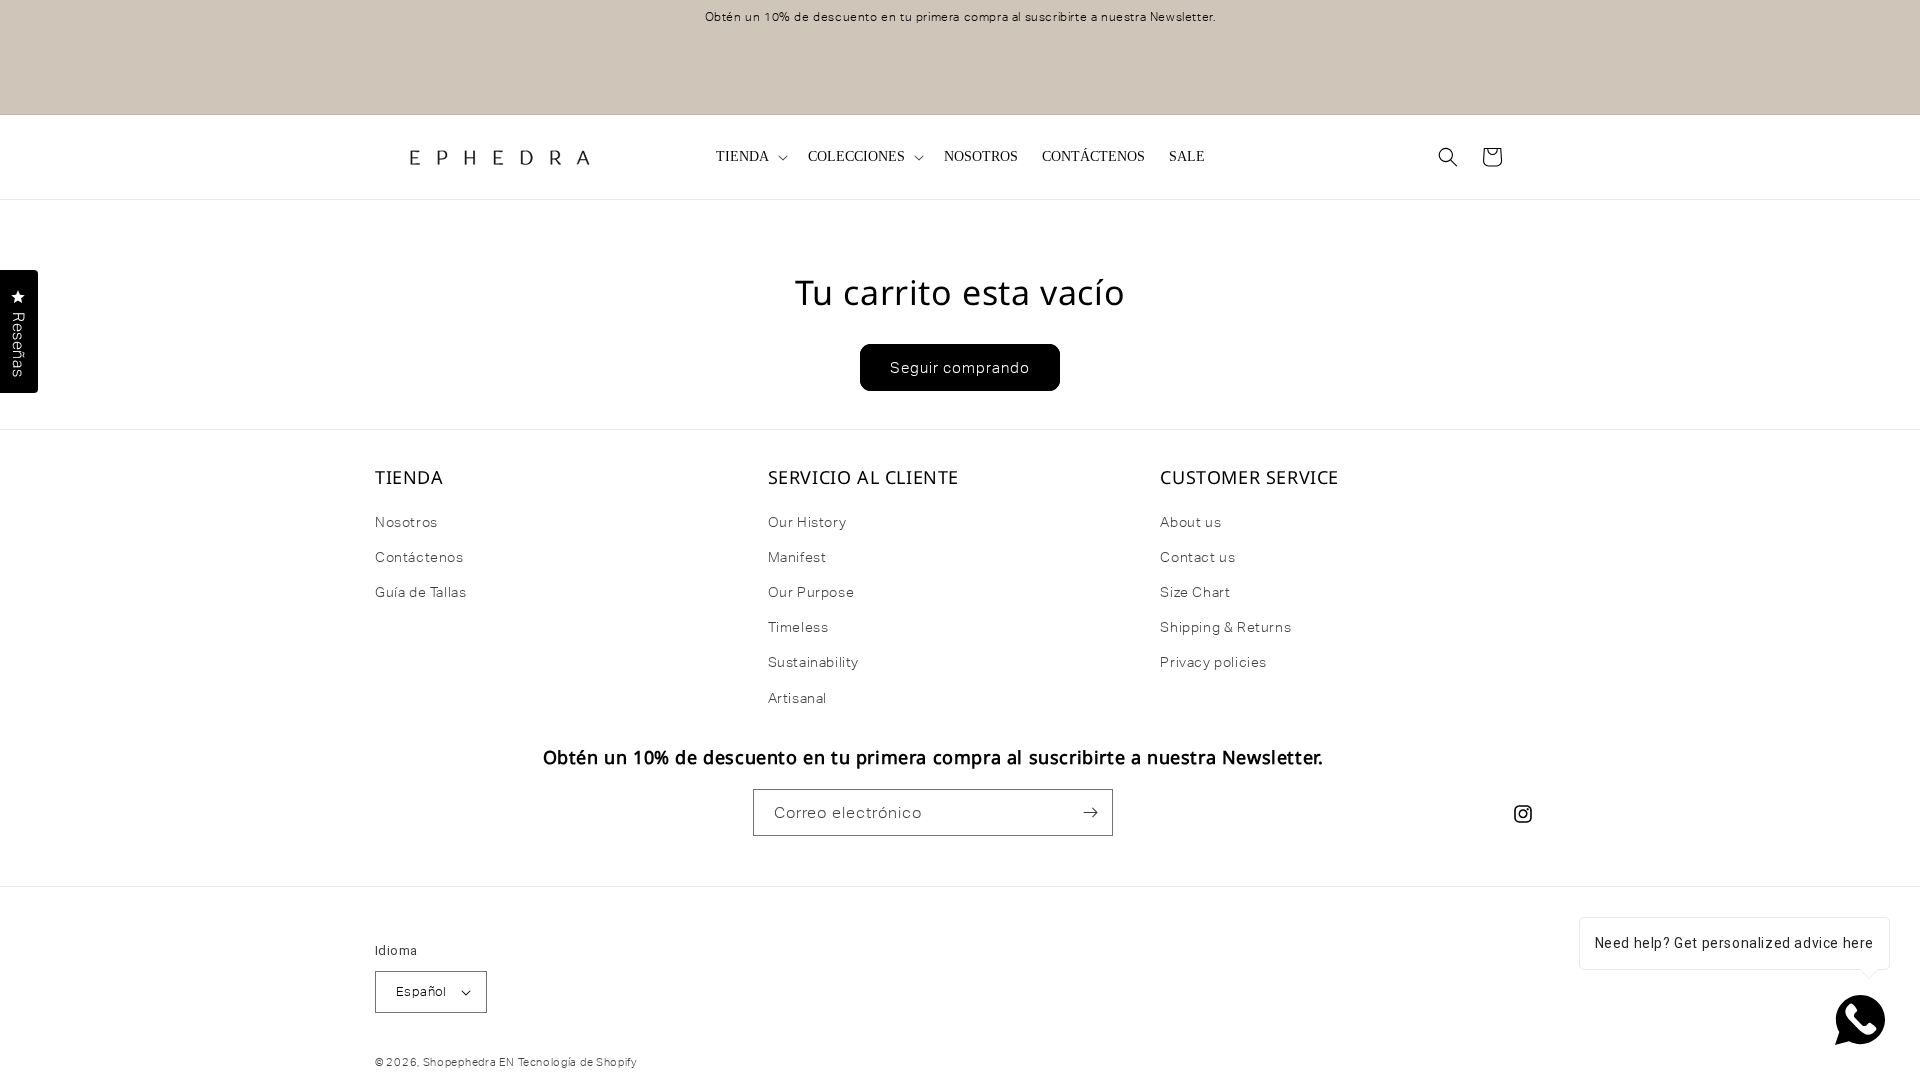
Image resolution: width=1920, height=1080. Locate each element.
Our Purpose (811, 592)
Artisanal (797, 698)
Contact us (1197, 557)
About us (1190, 522)
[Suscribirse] (1090, 812)
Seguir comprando (960, 367)
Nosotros (406, 522)
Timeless (798, 627)
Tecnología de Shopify (577, 1062)
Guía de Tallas (420, 592)
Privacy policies (1213, 662)
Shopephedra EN (469, 1062)
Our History (807, 522)
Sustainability (813, 662)
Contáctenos (419, 557)
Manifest (797, 557)
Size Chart (1195, 592)
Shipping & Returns (1225, 627)
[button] (750, 157)
